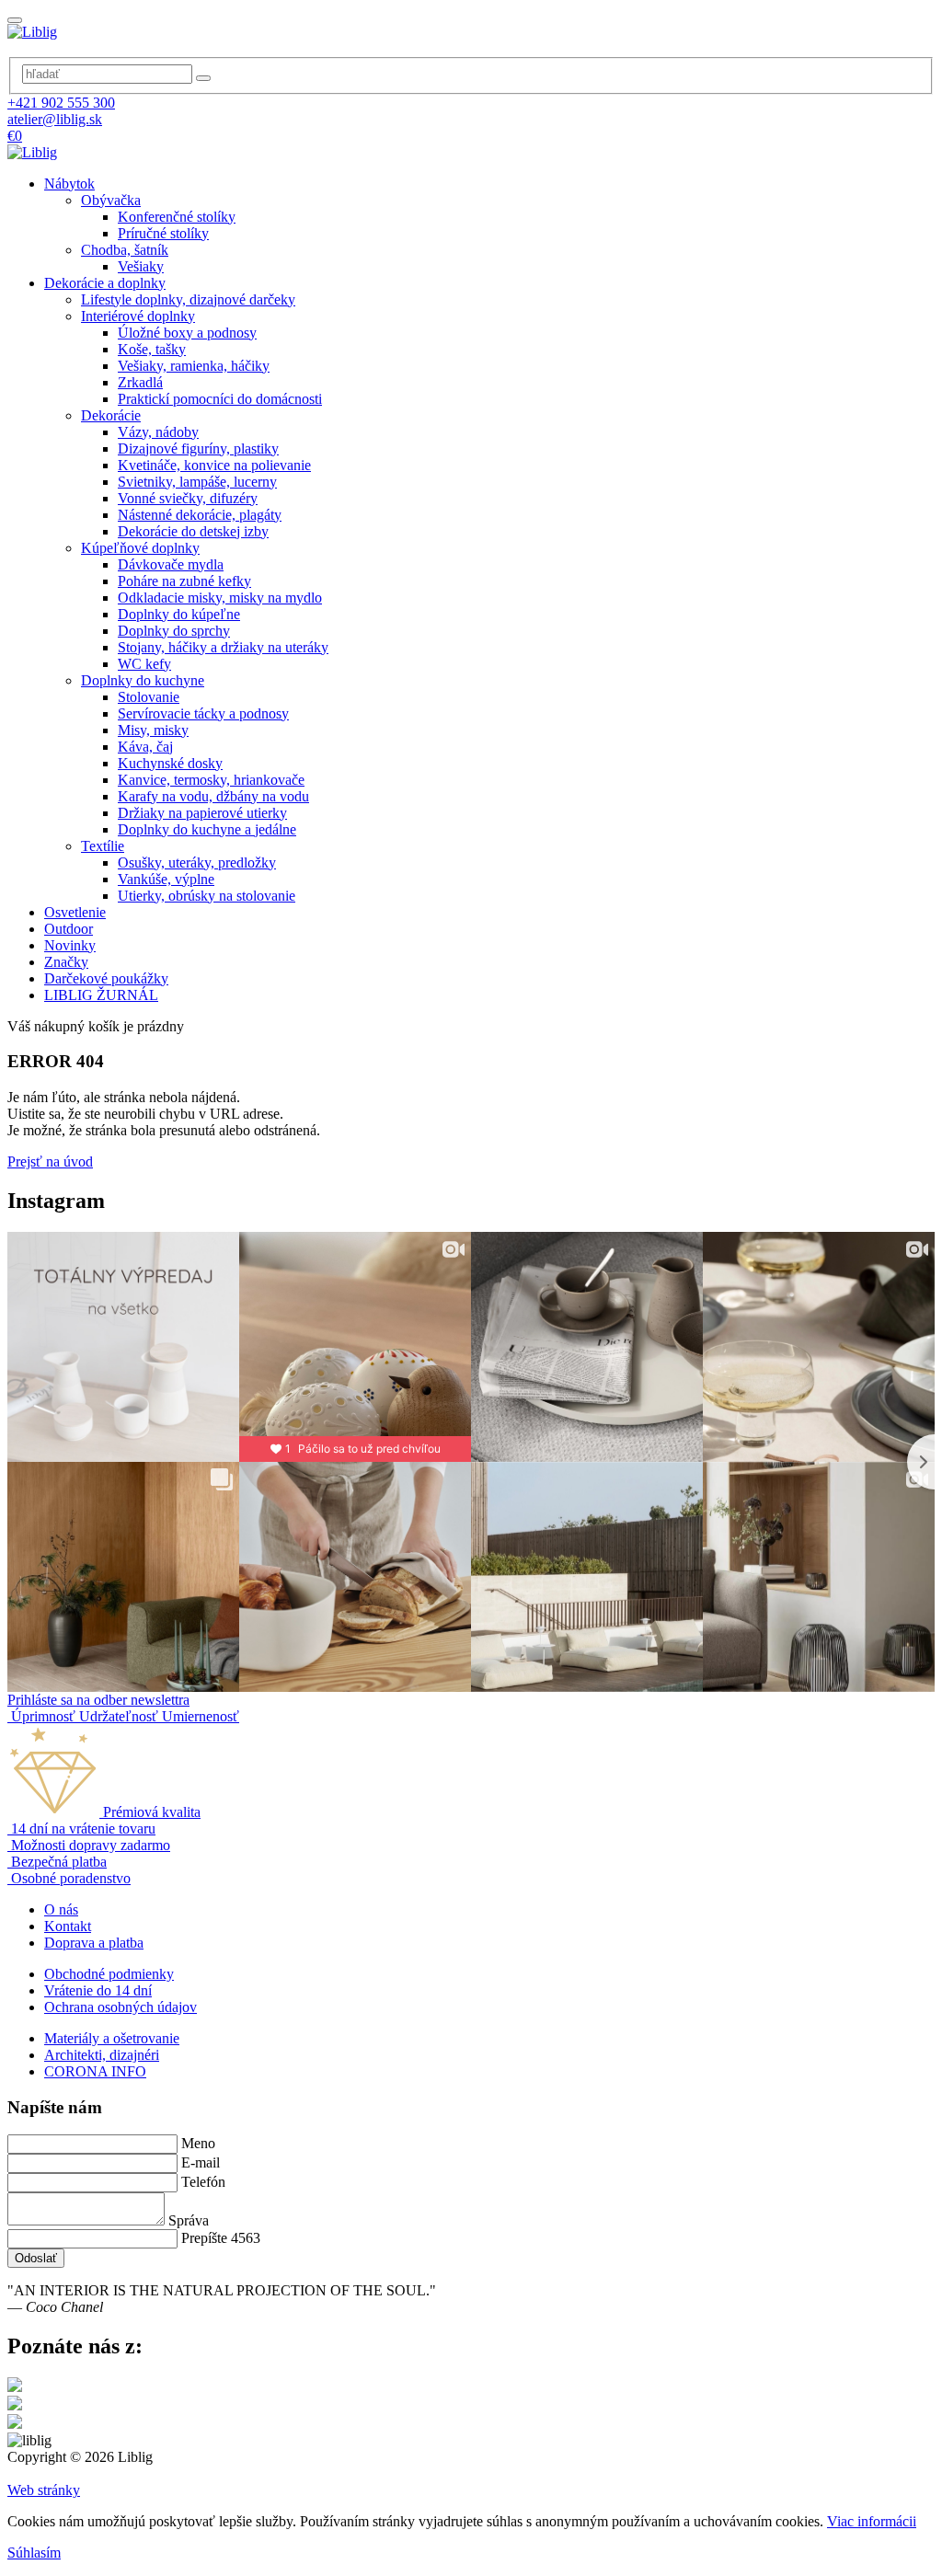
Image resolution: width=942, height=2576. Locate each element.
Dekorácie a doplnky (105, 283)
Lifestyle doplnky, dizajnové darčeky (188, 299)
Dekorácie (111, 415)
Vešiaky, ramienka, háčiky (194, 366)
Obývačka (111, 200)
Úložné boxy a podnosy (187, 333)
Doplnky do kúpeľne (179, 614)
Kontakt (68, 1926)
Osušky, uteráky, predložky (197, 862)
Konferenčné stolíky (177, 217)
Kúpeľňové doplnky (140, 548)
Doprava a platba (94, 1943)
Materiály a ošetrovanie (112, 2038)
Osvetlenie (75, 912)
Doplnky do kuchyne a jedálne (207, 829)
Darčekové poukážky (106, 978)
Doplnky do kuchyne (143, 680)
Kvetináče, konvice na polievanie (214, 465)
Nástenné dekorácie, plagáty (200, 515)
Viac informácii (872, 2521)
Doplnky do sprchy (174, 631)
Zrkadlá (140, 382)
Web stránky (44, 2490)
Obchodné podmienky (109, 1974)
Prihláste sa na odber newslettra (98, 1700)
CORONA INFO (95, 2071)
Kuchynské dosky (170, 763)
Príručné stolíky (163, 233)
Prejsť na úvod (50, 1161)
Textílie (103, 846)
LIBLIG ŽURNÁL (101, 995)
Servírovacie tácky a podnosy (203, 713)
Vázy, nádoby (158, 432)
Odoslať (36, 2258)
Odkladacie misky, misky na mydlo (220, 598)
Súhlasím (34, 2553)
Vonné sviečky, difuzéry (188, 498)
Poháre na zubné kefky (184, 581)
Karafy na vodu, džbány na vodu (213, 796)
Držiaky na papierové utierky (202, 813)
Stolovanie (149, 697)
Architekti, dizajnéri (102, 2055)
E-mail (201, 2162)
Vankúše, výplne (166, 879)
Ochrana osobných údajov (121, 2007)
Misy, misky (153, 730)
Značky (66, 962)
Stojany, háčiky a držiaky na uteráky (223, 647)
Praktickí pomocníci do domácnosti (220, 399)
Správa (189, 2220)
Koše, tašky (152, 349)
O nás (61, 1909)
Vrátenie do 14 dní (98, 1990)
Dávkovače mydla (171, 564)
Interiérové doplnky (138, 316)
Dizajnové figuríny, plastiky (198, 448)
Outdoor (69, 929)
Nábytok (69, 184)
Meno (198, 2143)
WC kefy (144, 664)
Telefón (203, 2182)
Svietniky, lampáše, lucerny (197, 482)
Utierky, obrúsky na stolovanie (207, 896)
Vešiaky (141, 266)
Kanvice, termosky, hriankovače (211, 780)
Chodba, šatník (125, 250)
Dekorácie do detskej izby (193, 531)
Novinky (70, 945)
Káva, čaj (145, 747)
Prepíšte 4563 (221, 2238)
